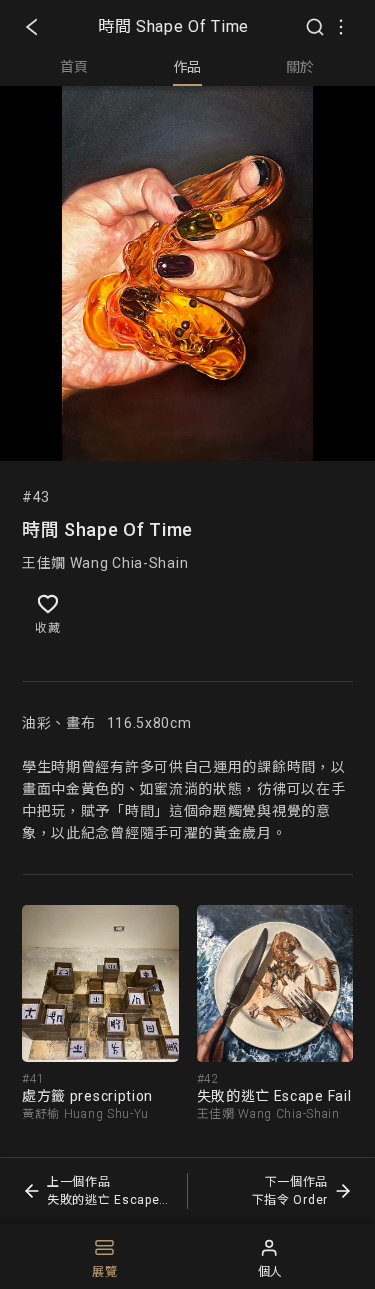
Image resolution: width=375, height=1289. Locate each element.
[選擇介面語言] (341, 27)
